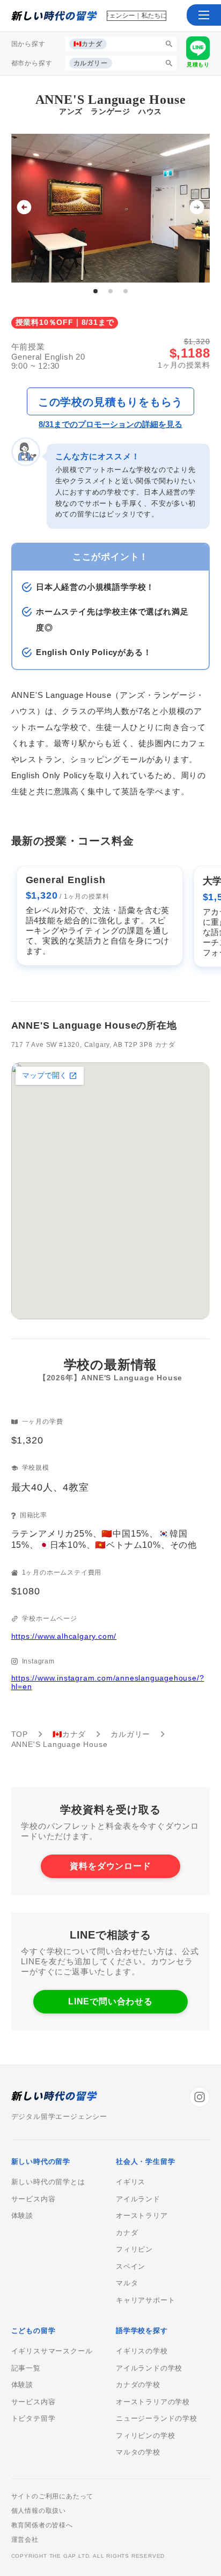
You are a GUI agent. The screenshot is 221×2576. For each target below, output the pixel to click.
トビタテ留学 (34, 2419)
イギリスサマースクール (52, 2351)
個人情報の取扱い (39, 2511)
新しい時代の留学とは (48, 2182)
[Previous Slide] (24, 208)
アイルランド (138, 2199)
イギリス (131, 2182)
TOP (20, 1734)
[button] (204, 15)
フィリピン (134, 2250)
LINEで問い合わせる (110, 2001)
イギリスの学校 (142, 2351)
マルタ (127, 2283)
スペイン (131, 2267)
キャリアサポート (145, 2300)
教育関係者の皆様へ (42, 2525)
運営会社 (25, 2540)
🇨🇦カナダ (69, 1734)
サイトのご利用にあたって (53, 2496)
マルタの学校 (138, 2452)
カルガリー (130, 1734)
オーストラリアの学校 (153, 2402)
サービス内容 (34, 2199)
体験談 (22, 2216)
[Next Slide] (197, 208)
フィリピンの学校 (145, 2436)
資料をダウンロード (110, 1866)
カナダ (127, 2233)
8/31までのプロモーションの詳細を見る (110, 424)
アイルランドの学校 (149, 2368)
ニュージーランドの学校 (157, 2419)
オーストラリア (142, 2216)
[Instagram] (200, 2097)
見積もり (198, 64)
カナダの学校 (138, 2385)
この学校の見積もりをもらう (110, 402)
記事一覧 (26, 2368)
